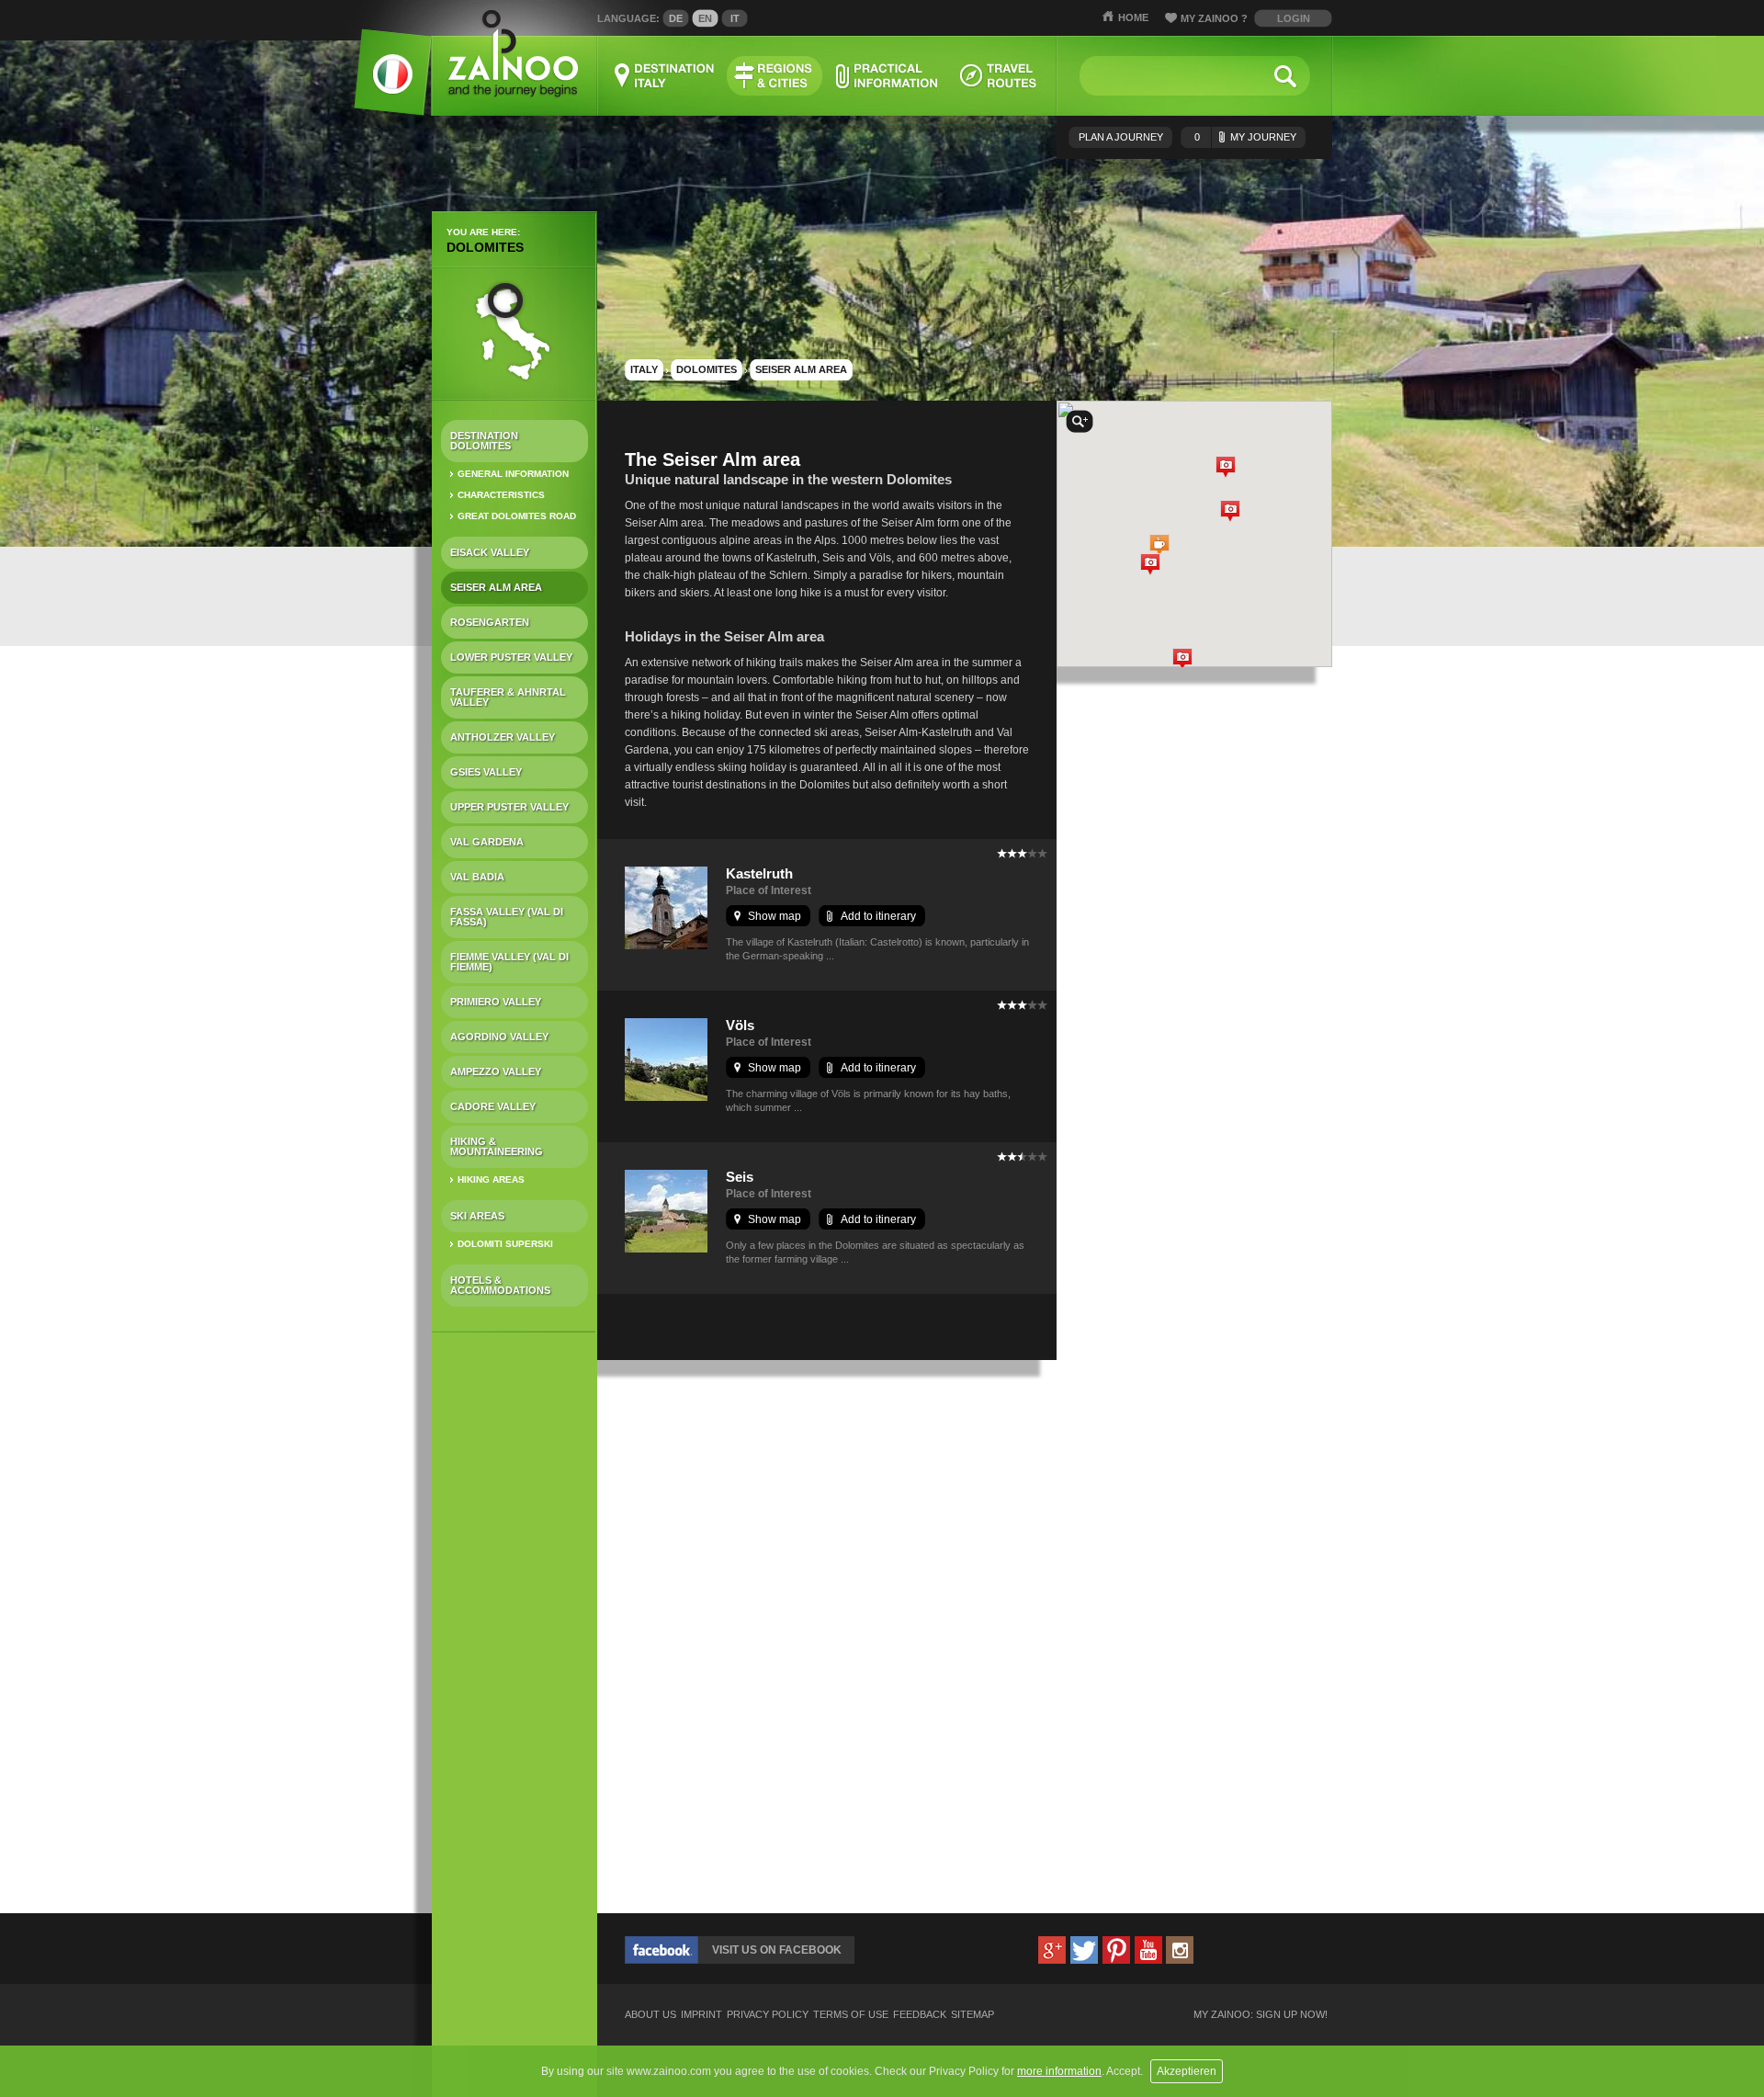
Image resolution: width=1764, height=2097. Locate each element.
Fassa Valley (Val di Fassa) (507, 917)
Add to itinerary (878, 916)
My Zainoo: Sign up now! (1261, 2015)
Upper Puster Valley (509, 807)
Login (1294, 18)
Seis (740, 1177)
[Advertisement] (514, 1636)
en (705, 18)
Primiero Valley (496, 1002)
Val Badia (477, 877)
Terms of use (851, 2015)
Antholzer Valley (503, 737)
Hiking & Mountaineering (497, 1146)
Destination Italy (665, 76)
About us (650, 2015)
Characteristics (501, 495)
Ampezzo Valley (496, 1071)
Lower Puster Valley (511, 657)
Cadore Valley (493, 1106)
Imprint (701, 2015)
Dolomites (485, 247)
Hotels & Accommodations (500, 1285)
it (735, 18)
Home (1133, 17)
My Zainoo (1214, 18)
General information (513, 474)
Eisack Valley (490, 552)
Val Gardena (487, 842)
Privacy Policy (768, 2015)
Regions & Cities (775, 76)
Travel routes (999, 76)
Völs (740, 1025)
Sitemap (972, 2015)
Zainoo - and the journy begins (512, 55)
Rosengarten (490, 622)
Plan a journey (1121, 137)
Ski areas (477, 1216)
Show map (775, 916)
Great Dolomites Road (517, 516)
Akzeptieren (1187, 2071)
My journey (1245, 137)
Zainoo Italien (382, 82)
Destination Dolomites (484, 441)
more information (1059, 2071)
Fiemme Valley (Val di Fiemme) (509, 962)
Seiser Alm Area (496, 587)
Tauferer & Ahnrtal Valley (508, 697)
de (676, 18)
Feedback (920, 2015)
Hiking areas (491, 1179)
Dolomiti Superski (505, 1244)
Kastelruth (759, 873)
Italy (644, 369)
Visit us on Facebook (777, 1950)
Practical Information (887, 76)
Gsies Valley (486, 772)
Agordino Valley (499, 1037)
